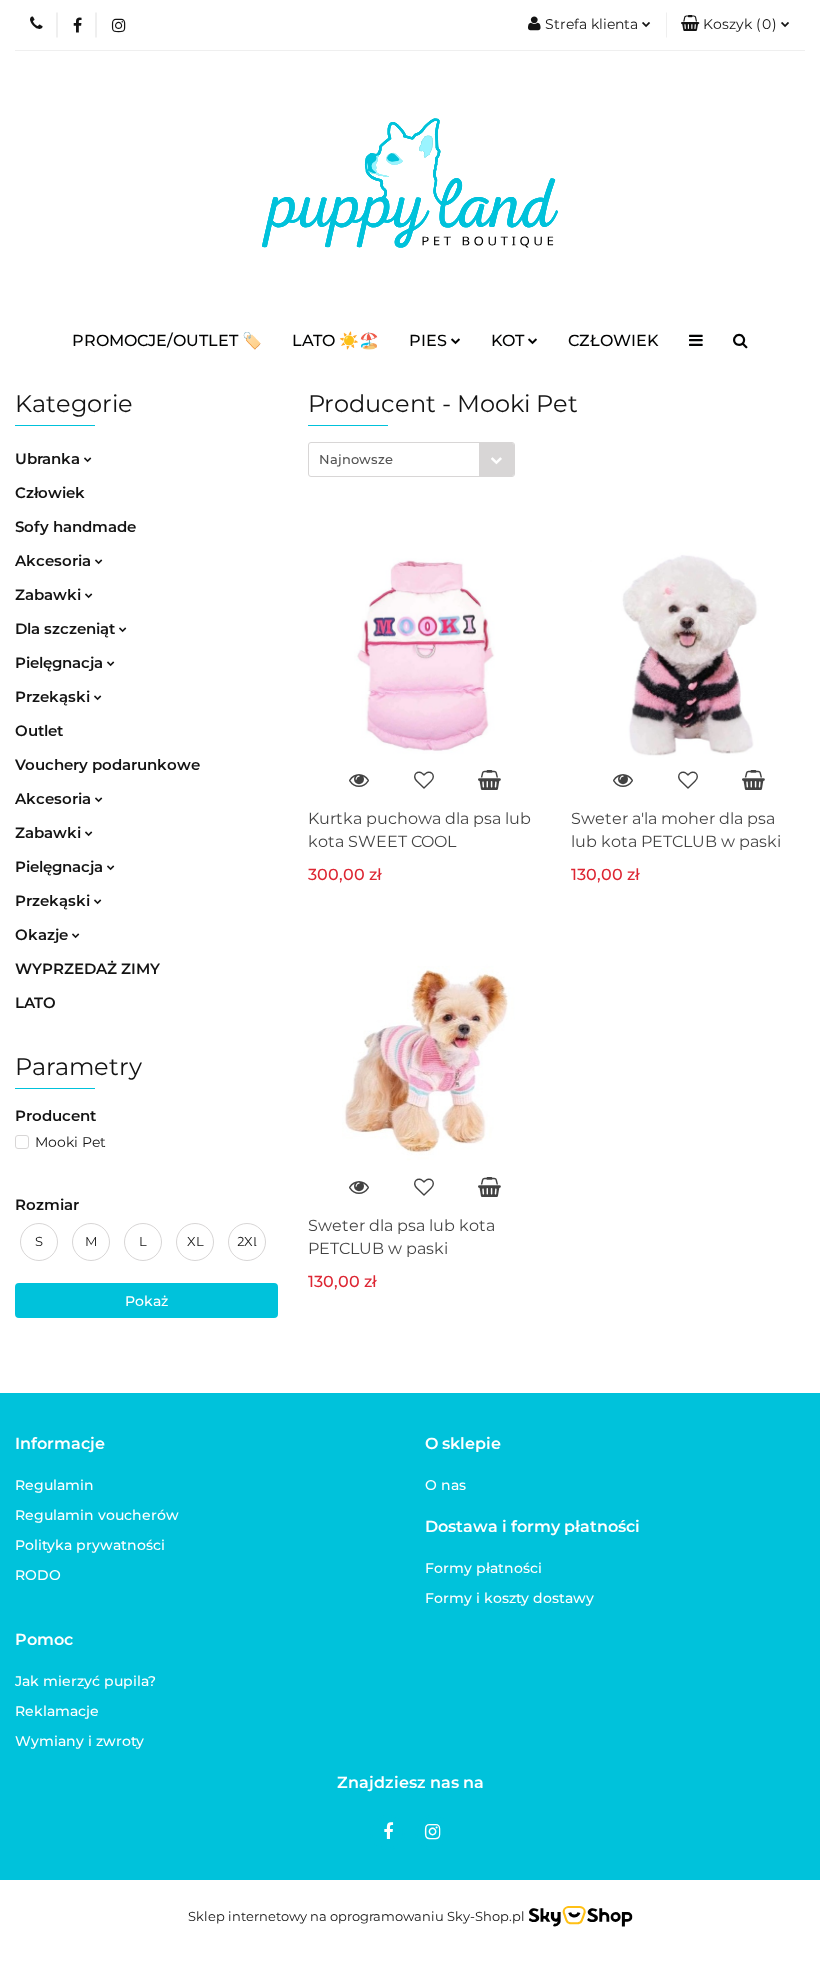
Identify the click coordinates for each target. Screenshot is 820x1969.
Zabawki (50, 594)
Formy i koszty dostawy (509, 1598)
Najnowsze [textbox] (356, 459)
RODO (38, 1575)
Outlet (39, 730)
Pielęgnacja (61, 662)
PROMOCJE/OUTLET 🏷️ (167, 340)
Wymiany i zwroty (79, 1741)
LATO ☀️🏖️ (335, 340)
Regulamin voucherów (97, 1515)
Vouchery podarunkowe (107, 764)
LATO (35, 1002)
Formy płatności (483, 1568)
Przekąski (54, 696)
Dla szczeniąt (67, 628)
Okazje (43, 934)
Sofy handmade (75, 526)
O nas (445, 1485)
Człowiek (50, 492)
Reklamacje (57, 1711)
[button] (735, 25)
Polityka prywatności (90, 1545)
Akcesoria (55, 560)
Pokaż (146, 1301)
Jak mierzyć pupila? (85, 1681)
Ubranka (49, 458)
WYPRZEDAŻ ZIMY (87, 968)
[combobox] (411, 459)
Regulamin (54, 1485)
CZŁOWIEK (613, 340)
